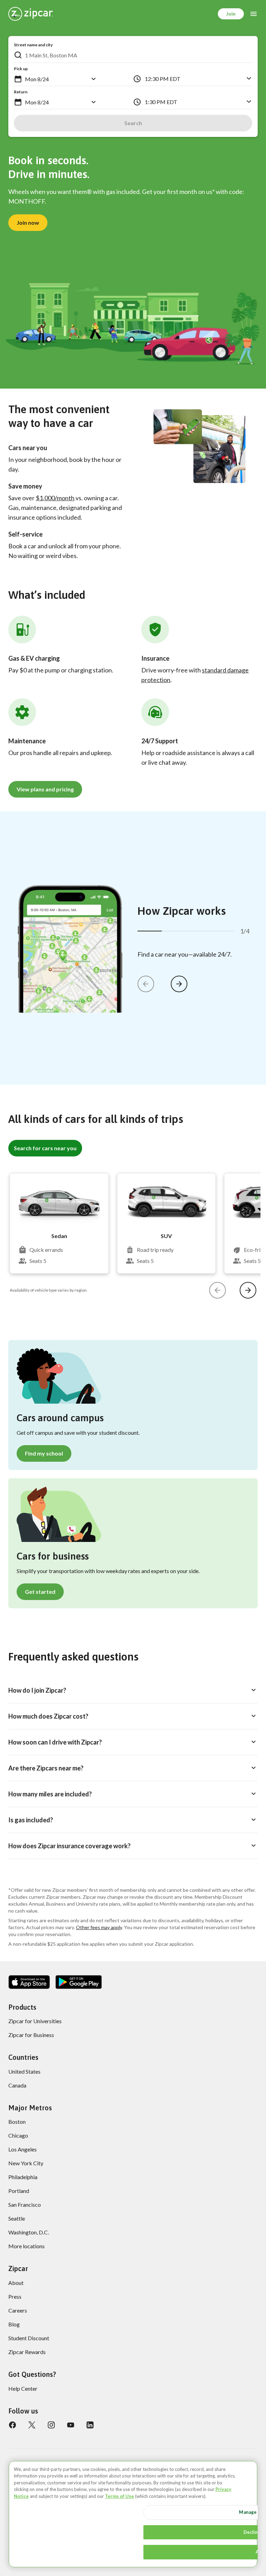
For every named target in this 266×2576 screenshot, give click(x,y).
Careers (18, 2310)
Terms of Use (119, 2496)
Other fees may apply (99, 1927)
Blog (14, 2324)
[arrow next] (179, 984)
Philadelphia (23, 2177)
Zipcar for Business (31, 2035)
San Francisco (25, 2205)
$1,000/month (55, 498)
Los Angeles (23, 2149)
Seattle (17, 2218)
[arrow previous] (146, 984)
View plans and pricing (45, 789)
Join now (28, 222)
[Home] (31, 14)
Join (231, 14)
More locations (26, 2246)
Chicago (18, 2135)
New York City (26, 2163)
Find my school (44, 1453)
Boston (17, 2122)
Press (15, 2296)
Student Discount (29, 2338)
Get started (40, 1592)
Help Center (23, 2388)
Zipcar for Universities (35, 2021)
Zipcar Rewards (27, 2352)
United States (24, 2071)
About (16, 2283)
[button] (18, 79)
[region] (133, 2514)
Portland (19, 2191)
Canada (17, 2085)
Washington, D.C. (29, 2232)
